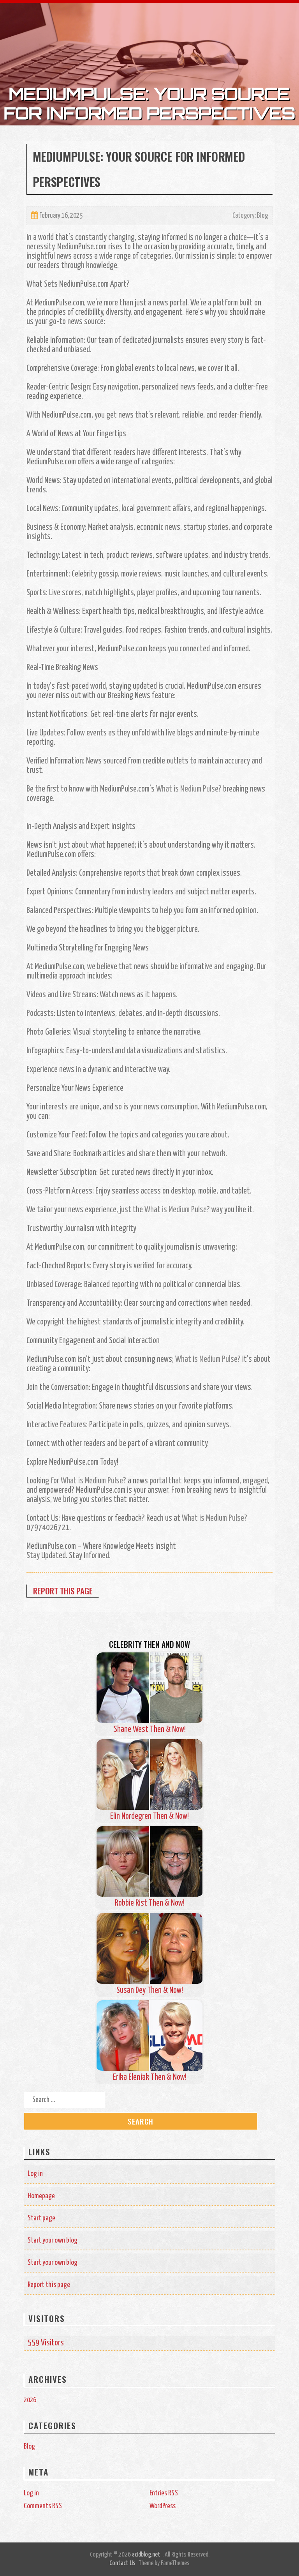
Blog (262, 216)
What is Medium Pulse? (189, 789)
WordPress (163, 2506)
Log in (35, 2174)
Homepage (41, 2196)
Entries (164, 2493)
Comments (43, 2506)
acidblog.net (146, 2555)
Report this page (63, 1591)
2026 (30, 2400)
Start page (41, 2218)
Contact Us (122, 2563)
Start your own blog (53, 2240)
